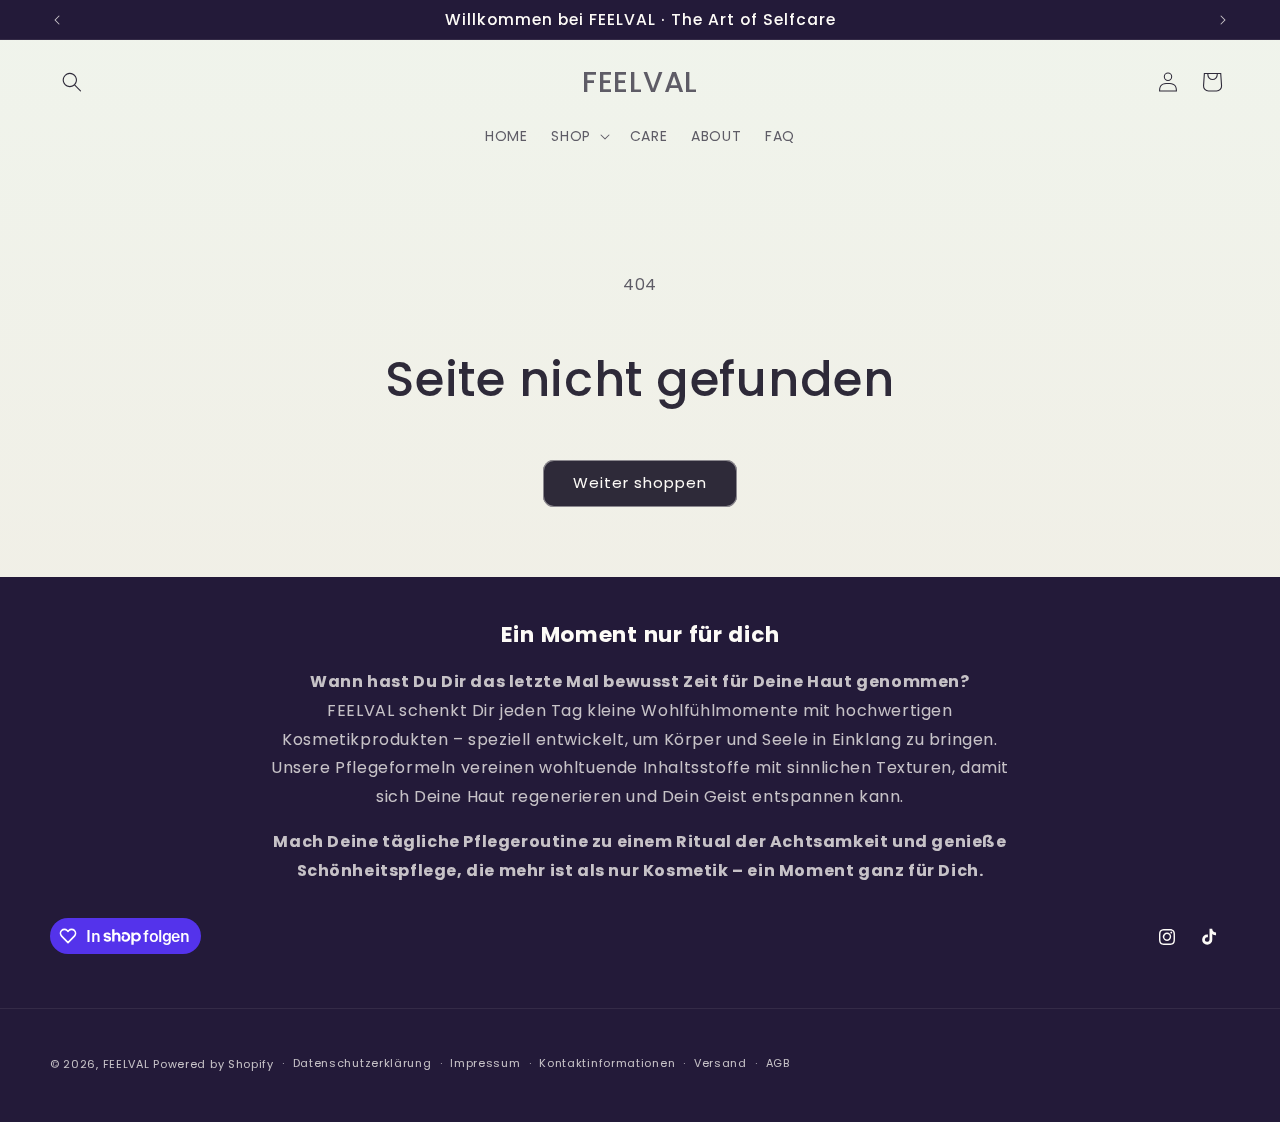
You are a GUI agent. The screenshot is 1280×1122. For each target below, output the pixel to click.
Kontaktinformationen (607, 1063)
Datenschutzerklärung (362, 1063)
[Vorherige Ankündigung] (57, 20)
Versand (720, 1063)
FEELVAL (126, 1064)
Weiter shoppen (640, 482)
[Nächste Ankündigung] (1223, 20)
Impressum (485, 1063)
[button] (72, 82)
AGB (778, 1063)
